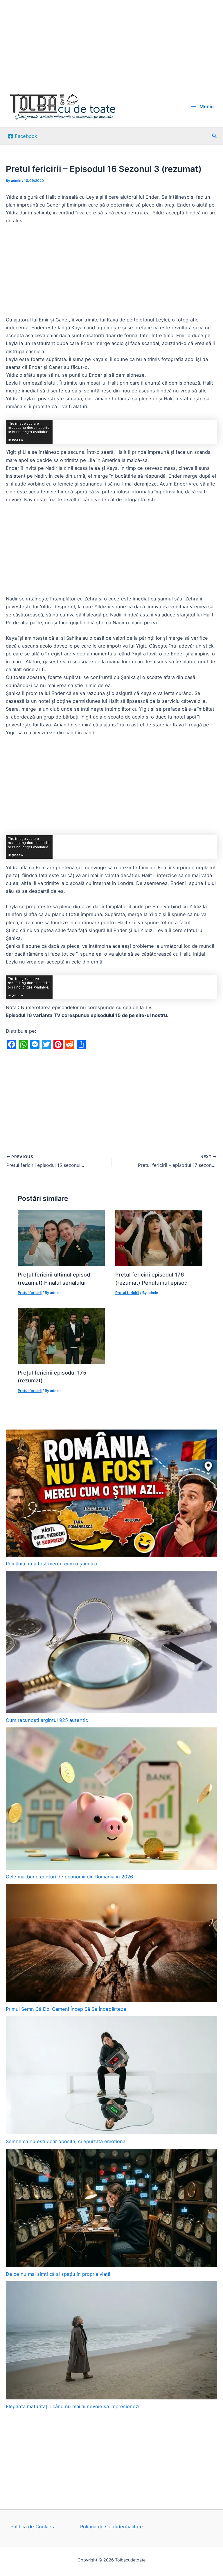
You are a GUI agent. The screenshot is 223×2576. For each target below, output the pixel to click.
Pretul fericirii (30, 1293)
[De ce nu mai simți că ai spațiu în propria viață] (111, 2208)
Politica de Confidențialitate (111, 2527)
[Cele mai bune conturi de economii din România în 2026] (111, 1799)
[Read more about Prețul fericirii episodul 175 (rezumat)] (61, 1336)
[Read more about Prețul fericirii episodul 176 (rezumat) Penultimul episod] (159, 1238)
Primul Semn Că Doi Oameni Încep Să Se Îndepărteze (66, 2009)
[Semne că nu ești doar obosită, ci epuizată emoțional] (111, 2075)
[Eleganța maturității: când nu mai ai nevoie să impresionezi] (111, 2340)
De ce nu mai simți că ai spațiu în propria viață (58, 2274)
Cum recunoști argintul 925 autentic (47, 1720)
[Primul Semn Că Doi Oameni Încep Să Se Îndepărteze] (111, 1943)
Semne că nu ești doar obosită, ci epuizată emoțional (66, 2141)
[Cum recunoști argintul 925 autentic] (111, 1642)
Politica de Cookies (32, 2527)
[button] (215, 136)
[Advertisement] (111, 43)
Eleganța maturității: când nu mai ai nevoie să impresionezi (73, 2406)
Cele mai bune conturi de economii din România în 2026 (69, 1877)
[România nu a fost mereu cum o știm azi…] (111, 1493)
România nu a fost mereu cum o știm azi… (53, 1564)
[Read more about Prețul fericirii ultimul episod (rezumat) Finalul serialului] (61, 1238)
